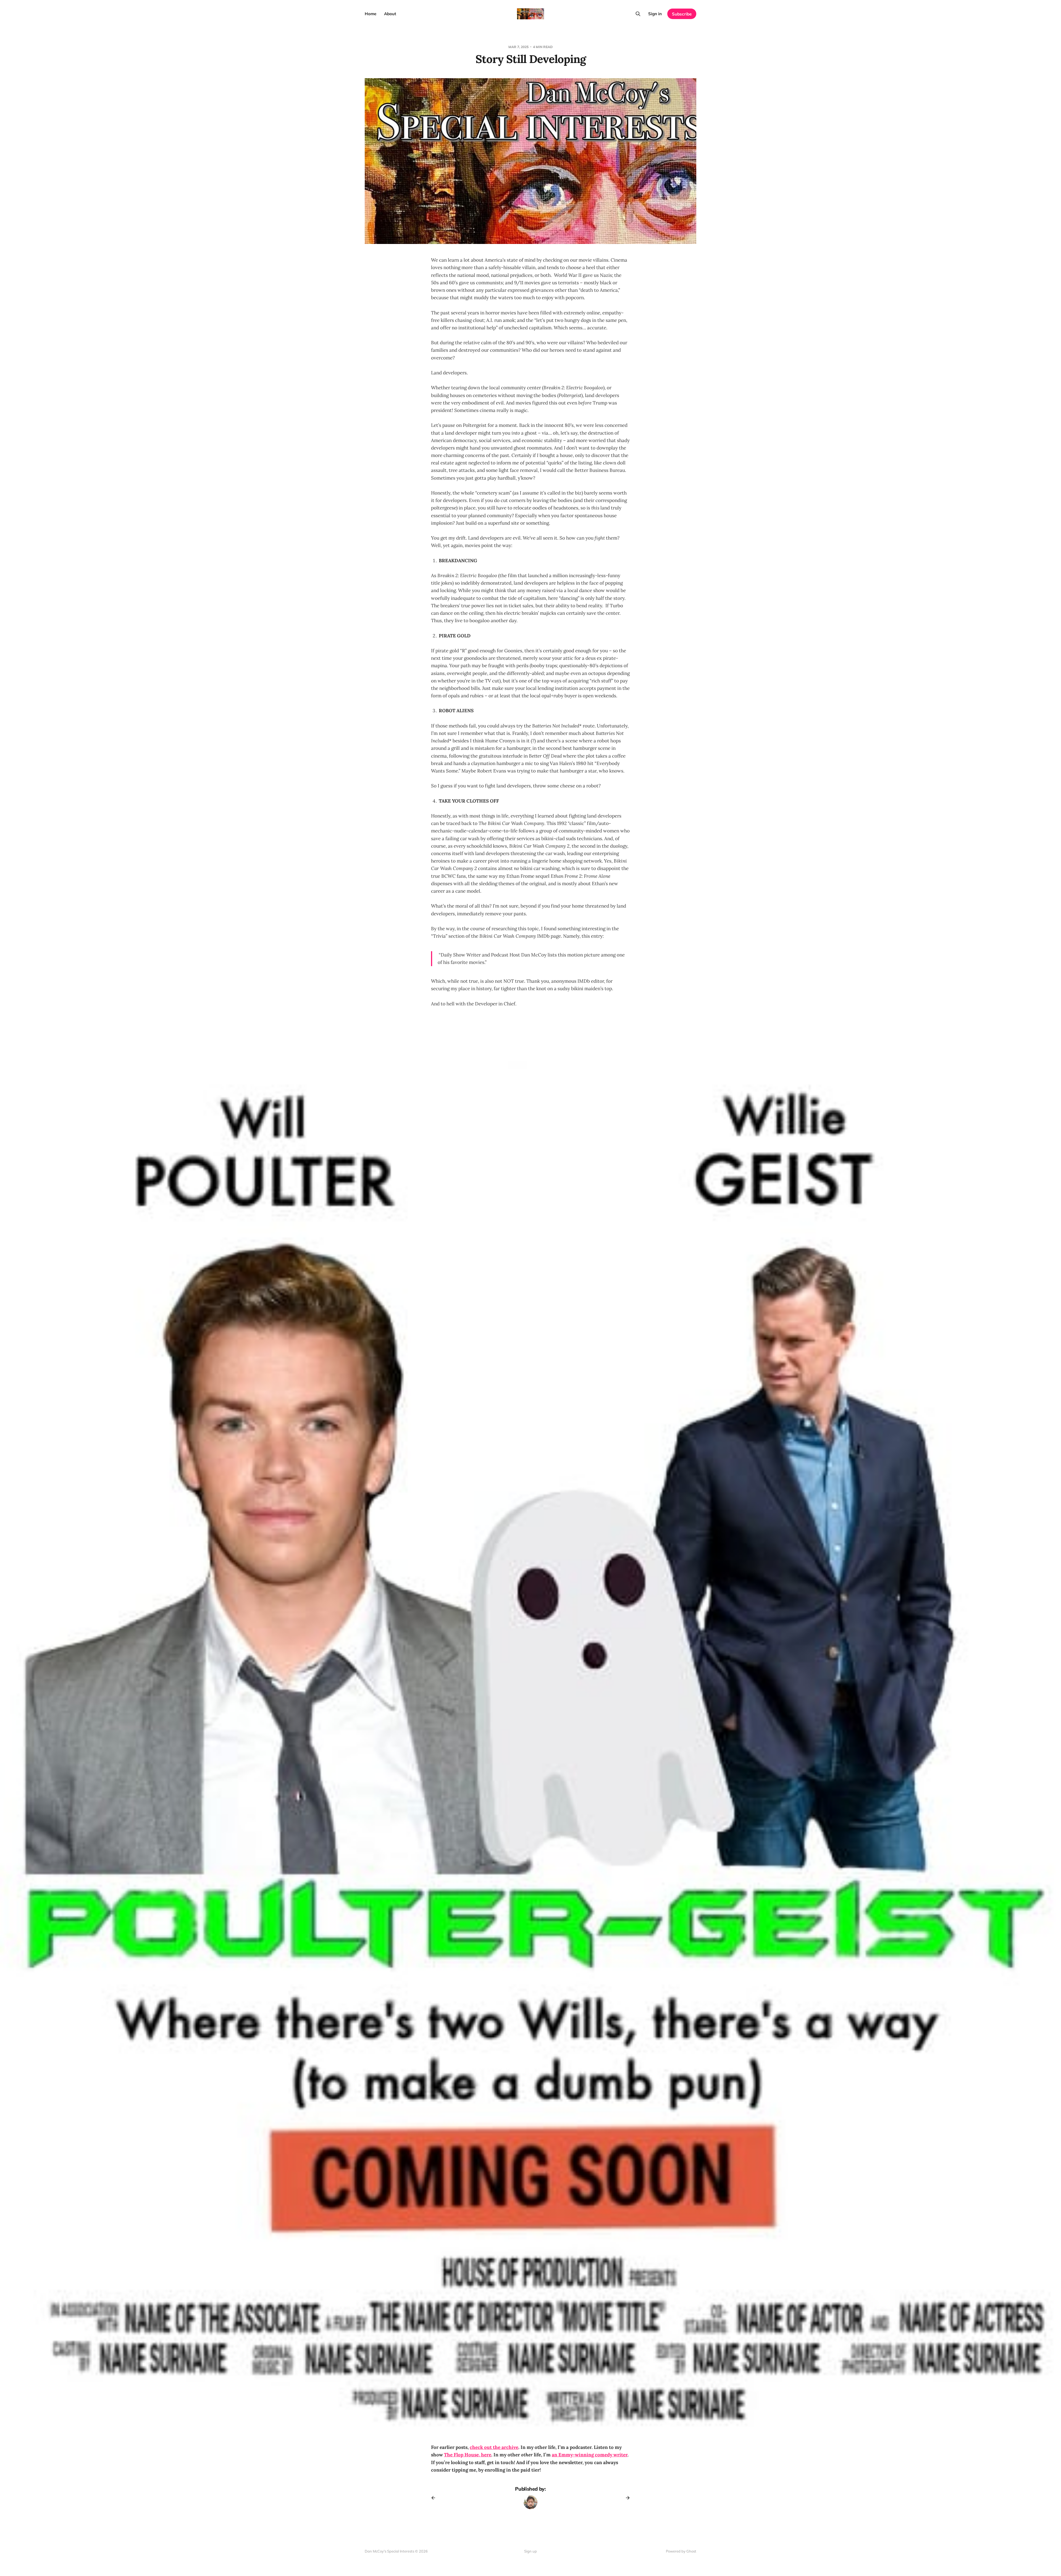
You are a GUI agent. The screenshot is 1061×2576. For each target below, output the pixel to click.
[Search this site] (638, 14)
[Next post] (626, 2498)
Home (371, 14)
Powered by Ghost (681, 2551)
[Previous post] (435, 2498)
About (390, 14)
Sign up (530, 2551)
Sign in (655, 14)
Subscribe (682, 14)
